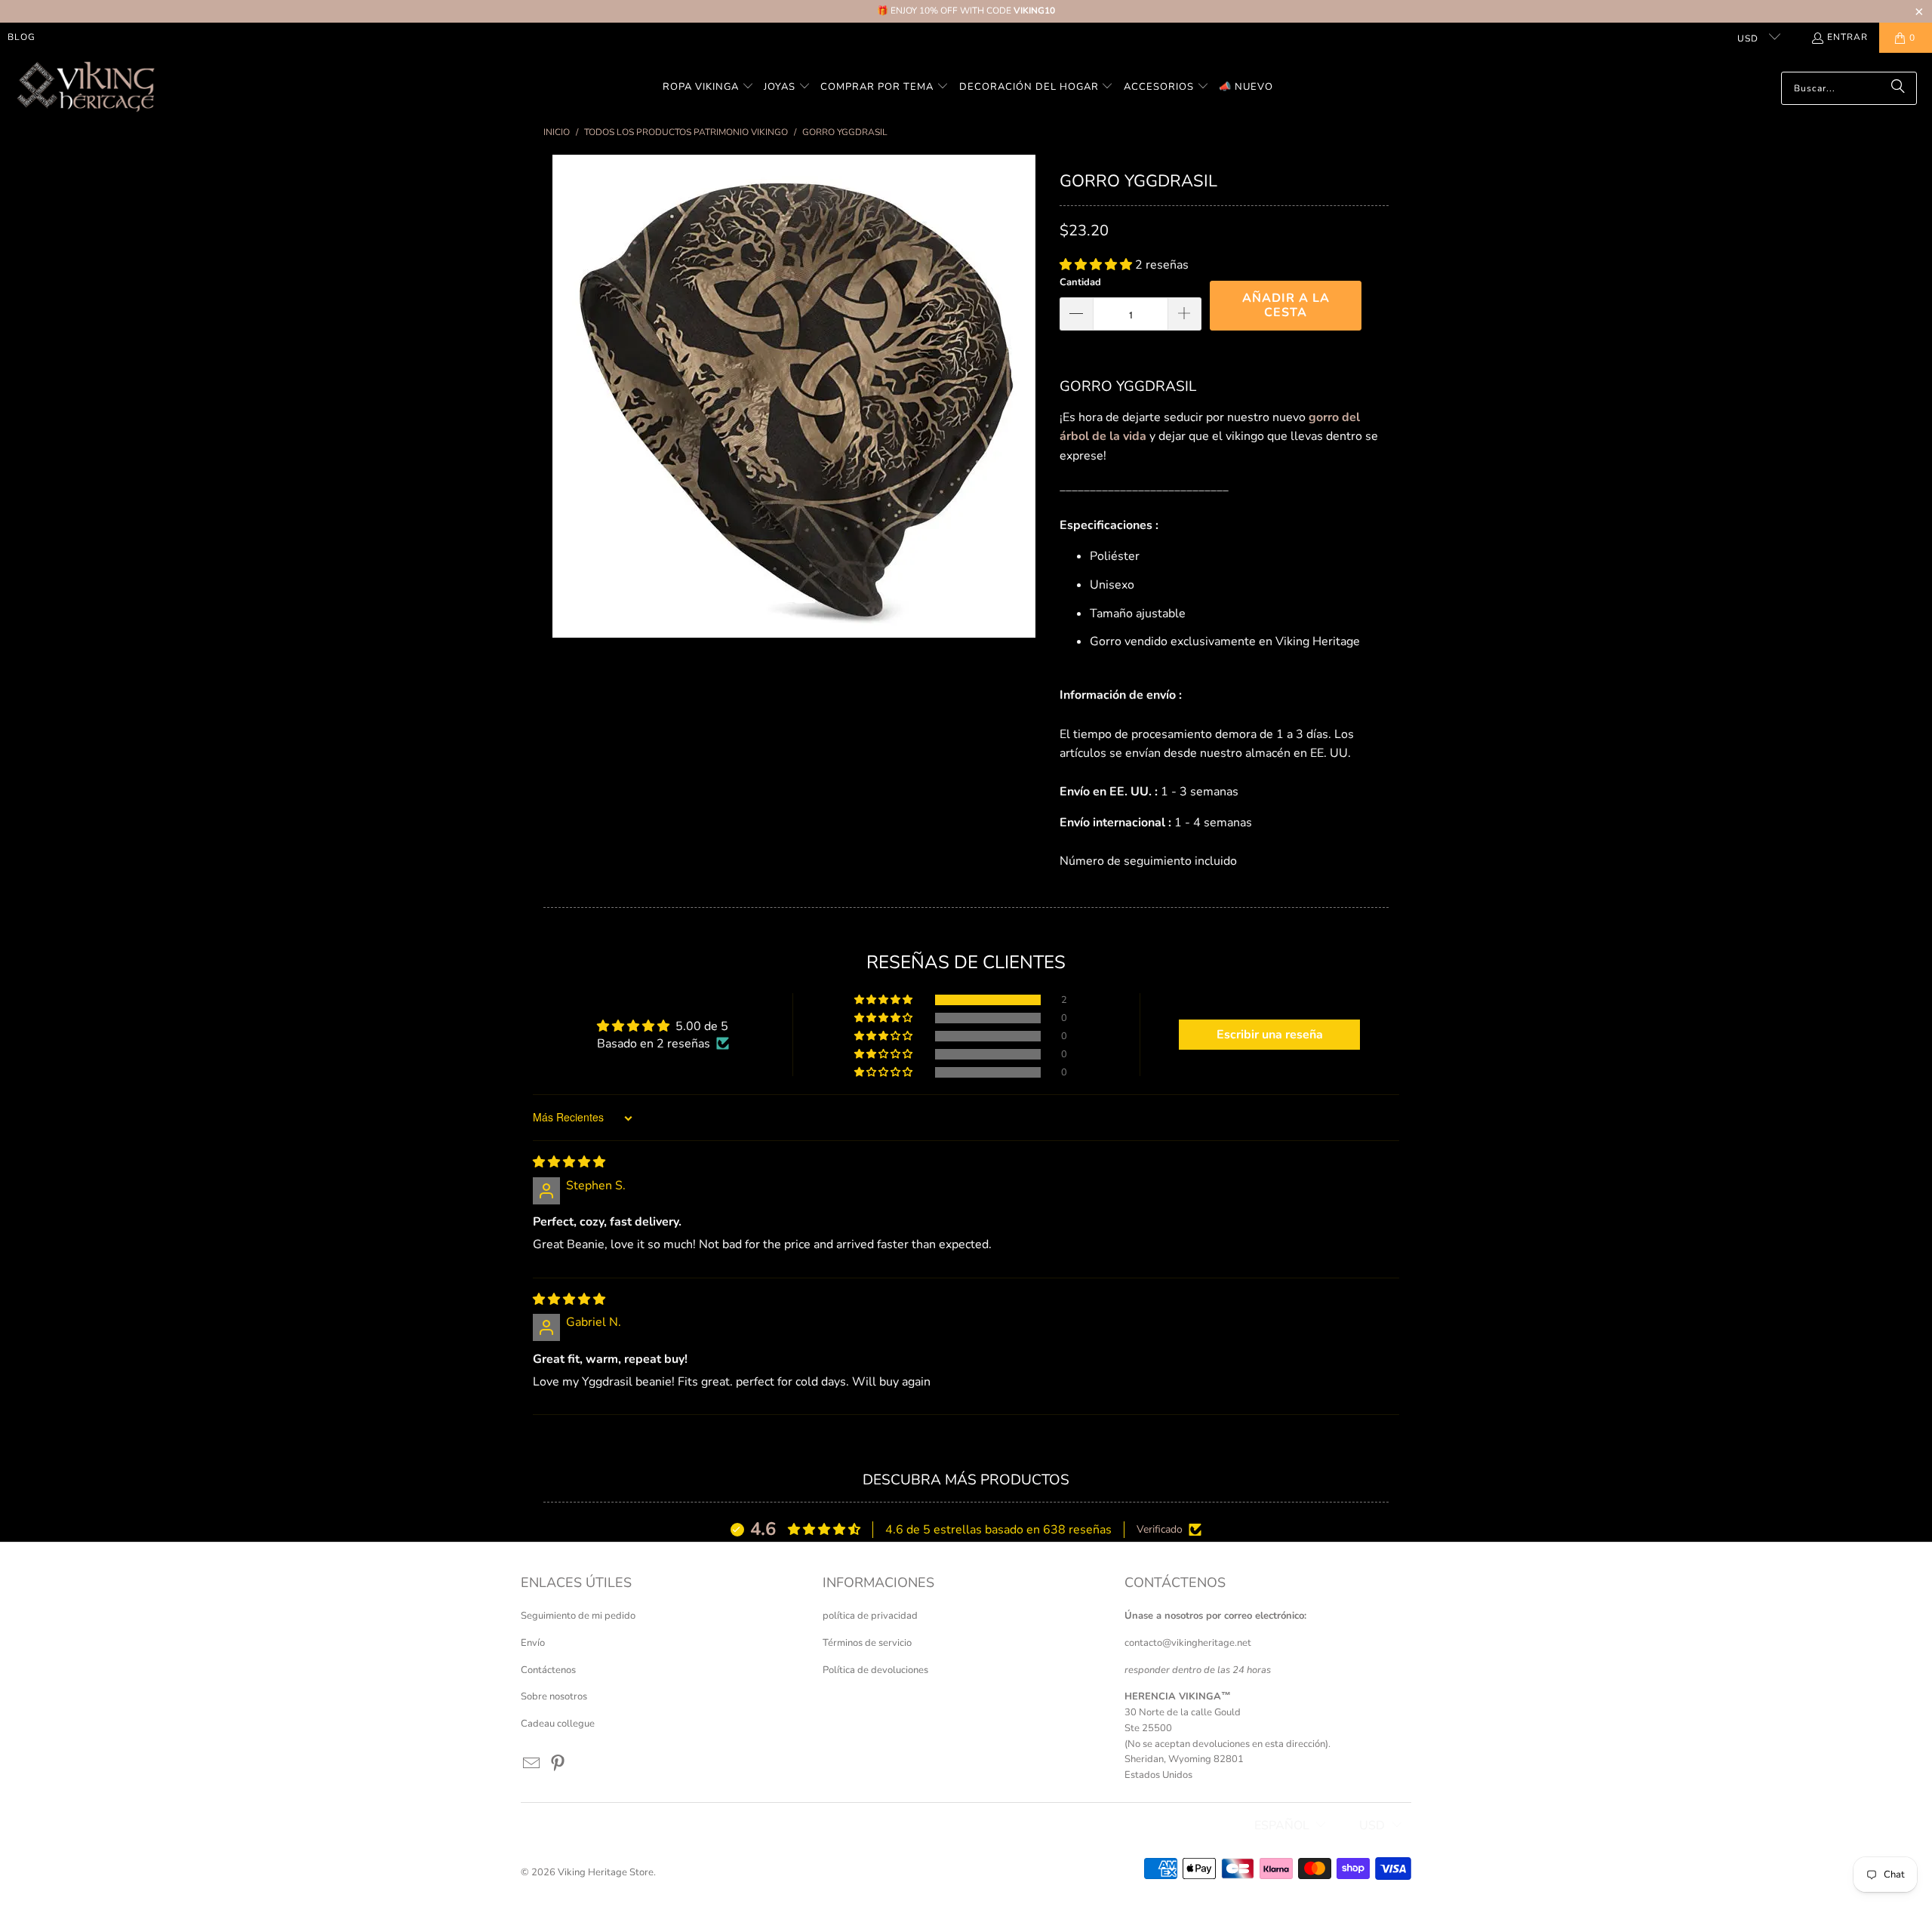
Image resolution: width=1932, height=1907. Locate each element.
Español (1282, 1825)
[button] (708, 88)
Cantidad (1080, 282)
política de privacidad (870, 1616)
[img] (569, 1162)
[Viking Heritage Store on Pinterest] (558, 1764)
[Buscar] (1898, 88)
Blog (22, 37)
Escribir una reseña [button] (1270, 1035)
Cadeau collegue (558, 1724)
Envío (533, 1643)
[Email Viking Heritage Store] (532, 1764)
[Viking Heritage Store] (85, 88)
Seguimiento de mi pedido (578, 1616)
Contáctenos (548, 1670)
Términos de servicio (867, 1643)
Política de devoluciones (875, 1670)
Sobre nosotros (554, 1696)
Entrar (1847, 37)
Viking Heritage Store (606, 1872)
